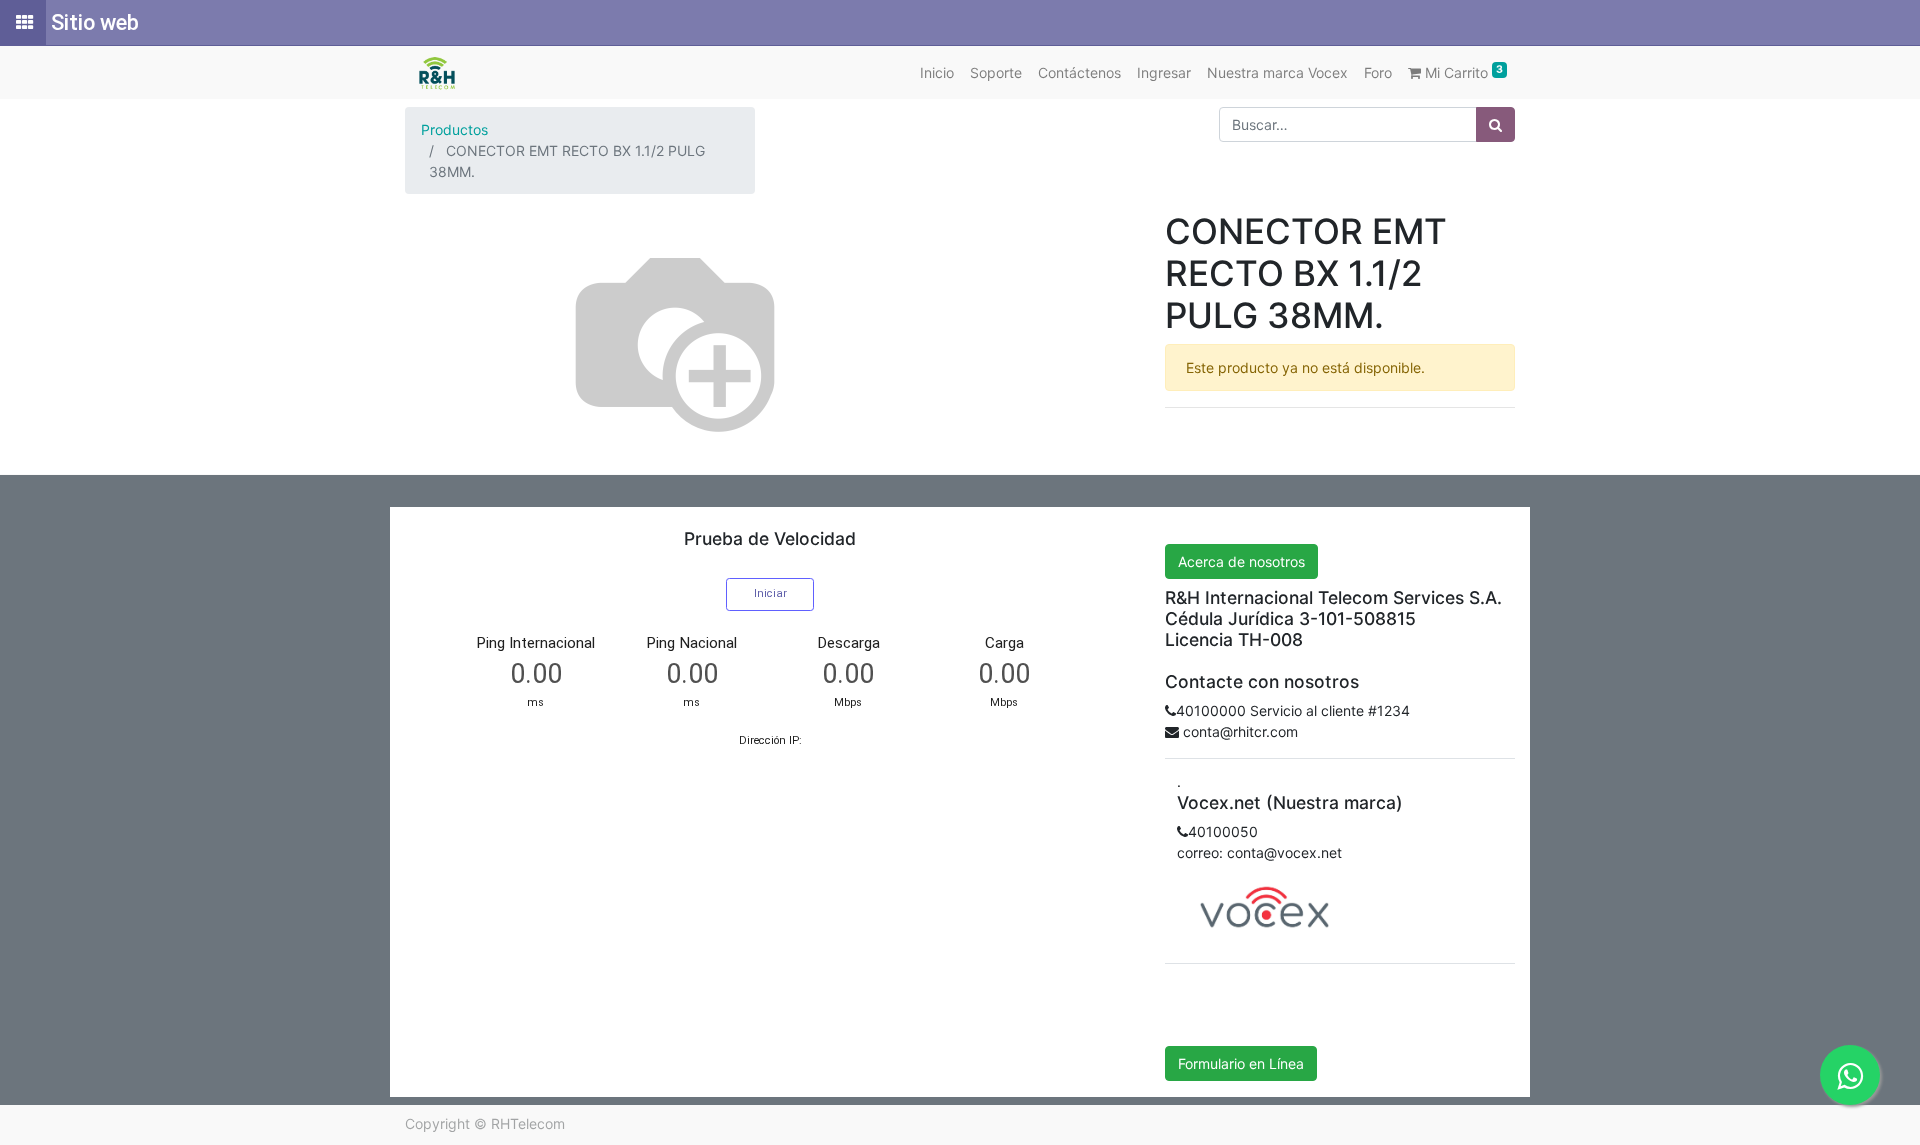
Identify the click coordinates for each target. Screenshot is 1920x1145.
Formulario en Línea (1241, 1063)
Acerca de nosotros (1241, 561)
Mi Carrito (1462, 72)
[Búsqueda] (1495, 124)
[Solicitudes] (23, 23)
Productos (454, 129)
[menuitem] (937, 72)
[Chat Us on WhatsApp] (1850, 1075)
